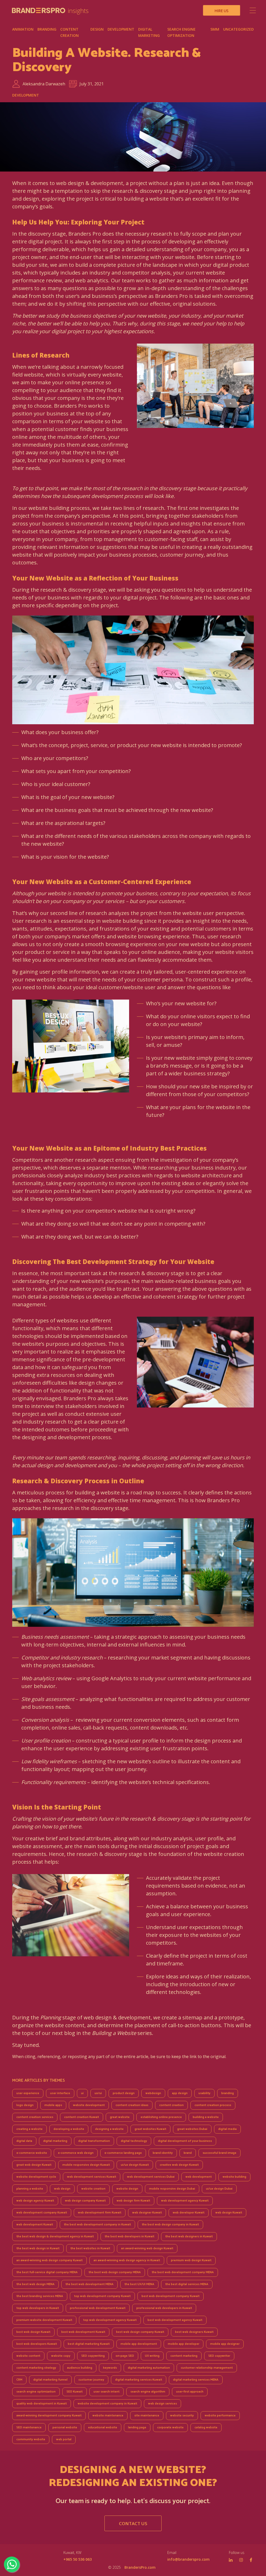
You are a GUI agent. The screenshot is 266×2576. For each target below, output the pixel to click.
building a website (206, 2117)
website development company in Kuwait (107, 2404)
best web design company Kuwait (140, 2332)
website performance (220, 2416)
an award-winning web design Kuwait (147, 2248)
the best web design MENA (35, 2284)
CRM (19, 2380)
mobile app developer (184, 2344)
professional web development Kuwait (98, 2308)
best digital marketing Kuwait (89, 2344)
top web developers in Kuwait (38, 2308)
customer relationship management (207, 2368)
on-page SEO (125, 2356)
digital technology (134, 2141)
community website (31, 2439)
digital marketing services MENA (196, 2380)
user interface (60, 2093)
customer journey (91, 2380)
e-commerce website (32, 2153)
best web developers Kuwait (37, 2344)
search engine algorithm (148, 2392)
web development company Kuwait (42, 2213)
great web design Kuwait (34, 2165)
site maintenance (147, 2416)
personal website (65, 2427)
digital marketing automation (149, 2368)
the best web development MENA (89, 2284)
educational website (103, 2427)
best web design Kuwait (33, 2332)
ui (82, 2093)
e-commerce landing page (123, 2153)
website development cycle (36, 2177)
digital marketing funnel (50, 2380)
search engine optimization (36, 2392)
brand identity (163, 2153)
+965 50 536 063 (78, 2559)
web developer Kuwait (189, 2213)
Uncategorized (238, 29)
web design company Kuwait (85, 2201)
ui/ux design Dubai (219, 2189)
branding (228, 2093)
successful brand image (220, 2153)
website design (127, 2189)
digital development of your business (185, 2141)
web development (199, 2177)
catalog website (206, 2427)
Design (97, 29)
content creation (171, 2105)
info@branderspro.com (188, 2559)
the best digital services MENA (187, 2284)
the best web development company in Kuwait (97, 2225)
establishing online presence (161, 2117)
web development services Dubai (151, 2177)
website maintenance (108, 2416)
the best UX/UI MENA (139, 2284)
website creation (93, 2189)
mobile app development (139, 2344)
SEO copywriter (219, 2356)
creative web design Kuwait (179, 2165)
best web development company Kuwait (171, 2296)
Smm (215, 29)
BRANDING (47, 29)
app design (180, 2093)
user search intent (107, 2392)
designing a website (109, 2129)
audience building (80, 2368)
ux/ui (98, 2093)
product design (124, 2093)
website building (234, 2177)
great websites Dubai (192, 2129)
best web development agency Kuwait (175, 2320)
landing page (137, 2427)
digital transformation (94, 2141)
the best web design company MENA (115, 2272)
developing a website (69, 2129)
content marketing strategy (36, 2368)
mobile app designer (225, 2344)
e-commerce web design (76, 2153)
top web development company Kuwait (102, 2296)
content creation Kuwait (82, 2117)
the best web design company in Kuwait (170, 2225)
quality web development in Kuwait (42, 2404)
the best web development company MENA (183, 2272)
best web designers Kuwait (194, 2332)
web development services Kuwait (92, 2177)
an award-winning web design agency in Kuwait (127, 2260)
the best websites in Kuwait (90, 2248)
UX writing (152, 2356)
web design (62, 2189)
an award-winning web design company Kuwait (49, 2260)
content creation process (213, 2105)
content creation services (35, 2117)
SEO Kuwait (75, 2392)
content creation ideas (132, 2105)
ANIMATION (23, 29)
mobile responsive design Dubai (172, 2189)
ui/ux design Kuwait (135, 2165)
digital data (24, 2141)
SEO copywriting (93, 2356)
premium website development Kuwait (44, 2320)
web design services (162, 2404)
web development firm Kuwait (100, 2213)
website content (28, 2356)
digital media (227, 2129)
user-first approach (190, 2392)
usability (204, 2093)
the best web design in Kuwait (38, 2248)
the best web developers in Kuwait (129, 2236)
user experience (28, 2093)
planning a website (30, 2189)
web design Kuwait (229, 2213)
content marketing (184, 2356)
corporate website (170, 2427)
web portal (64, 2439)
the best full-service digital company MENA (47, 2272)
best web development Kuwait (83, 2332)
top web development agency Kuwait (110, 2320)
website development (89, 2105)
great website (120, 2117)
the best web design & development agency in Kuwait (55, 2236)
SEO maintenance (29, 2427)
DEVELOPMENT (121, 29)
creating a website (29, 2129)
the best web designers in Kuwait (189, 2236)
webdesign (153, 2093)
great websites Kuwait (150, 2129)
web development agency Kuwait (185, 2201)
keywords (110, 2368)
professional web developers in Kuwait (164, 2308)
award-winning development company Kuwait (49, 2416)
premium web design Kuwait (191, 2260)
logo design (25, 2105)
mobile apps (53, 2105)
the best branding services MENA (40, 2296)
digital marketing (55, 2141)
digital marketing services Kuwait (139, 2380)
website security (182, 2416)
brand (188, 2153)
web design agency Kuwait (35, 2201)
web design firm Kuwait (133, 2201)
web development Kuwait (35, 2225)
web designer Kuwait (147, 2213)
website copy (61, 2356)
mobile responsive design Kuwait (86, 2165)
